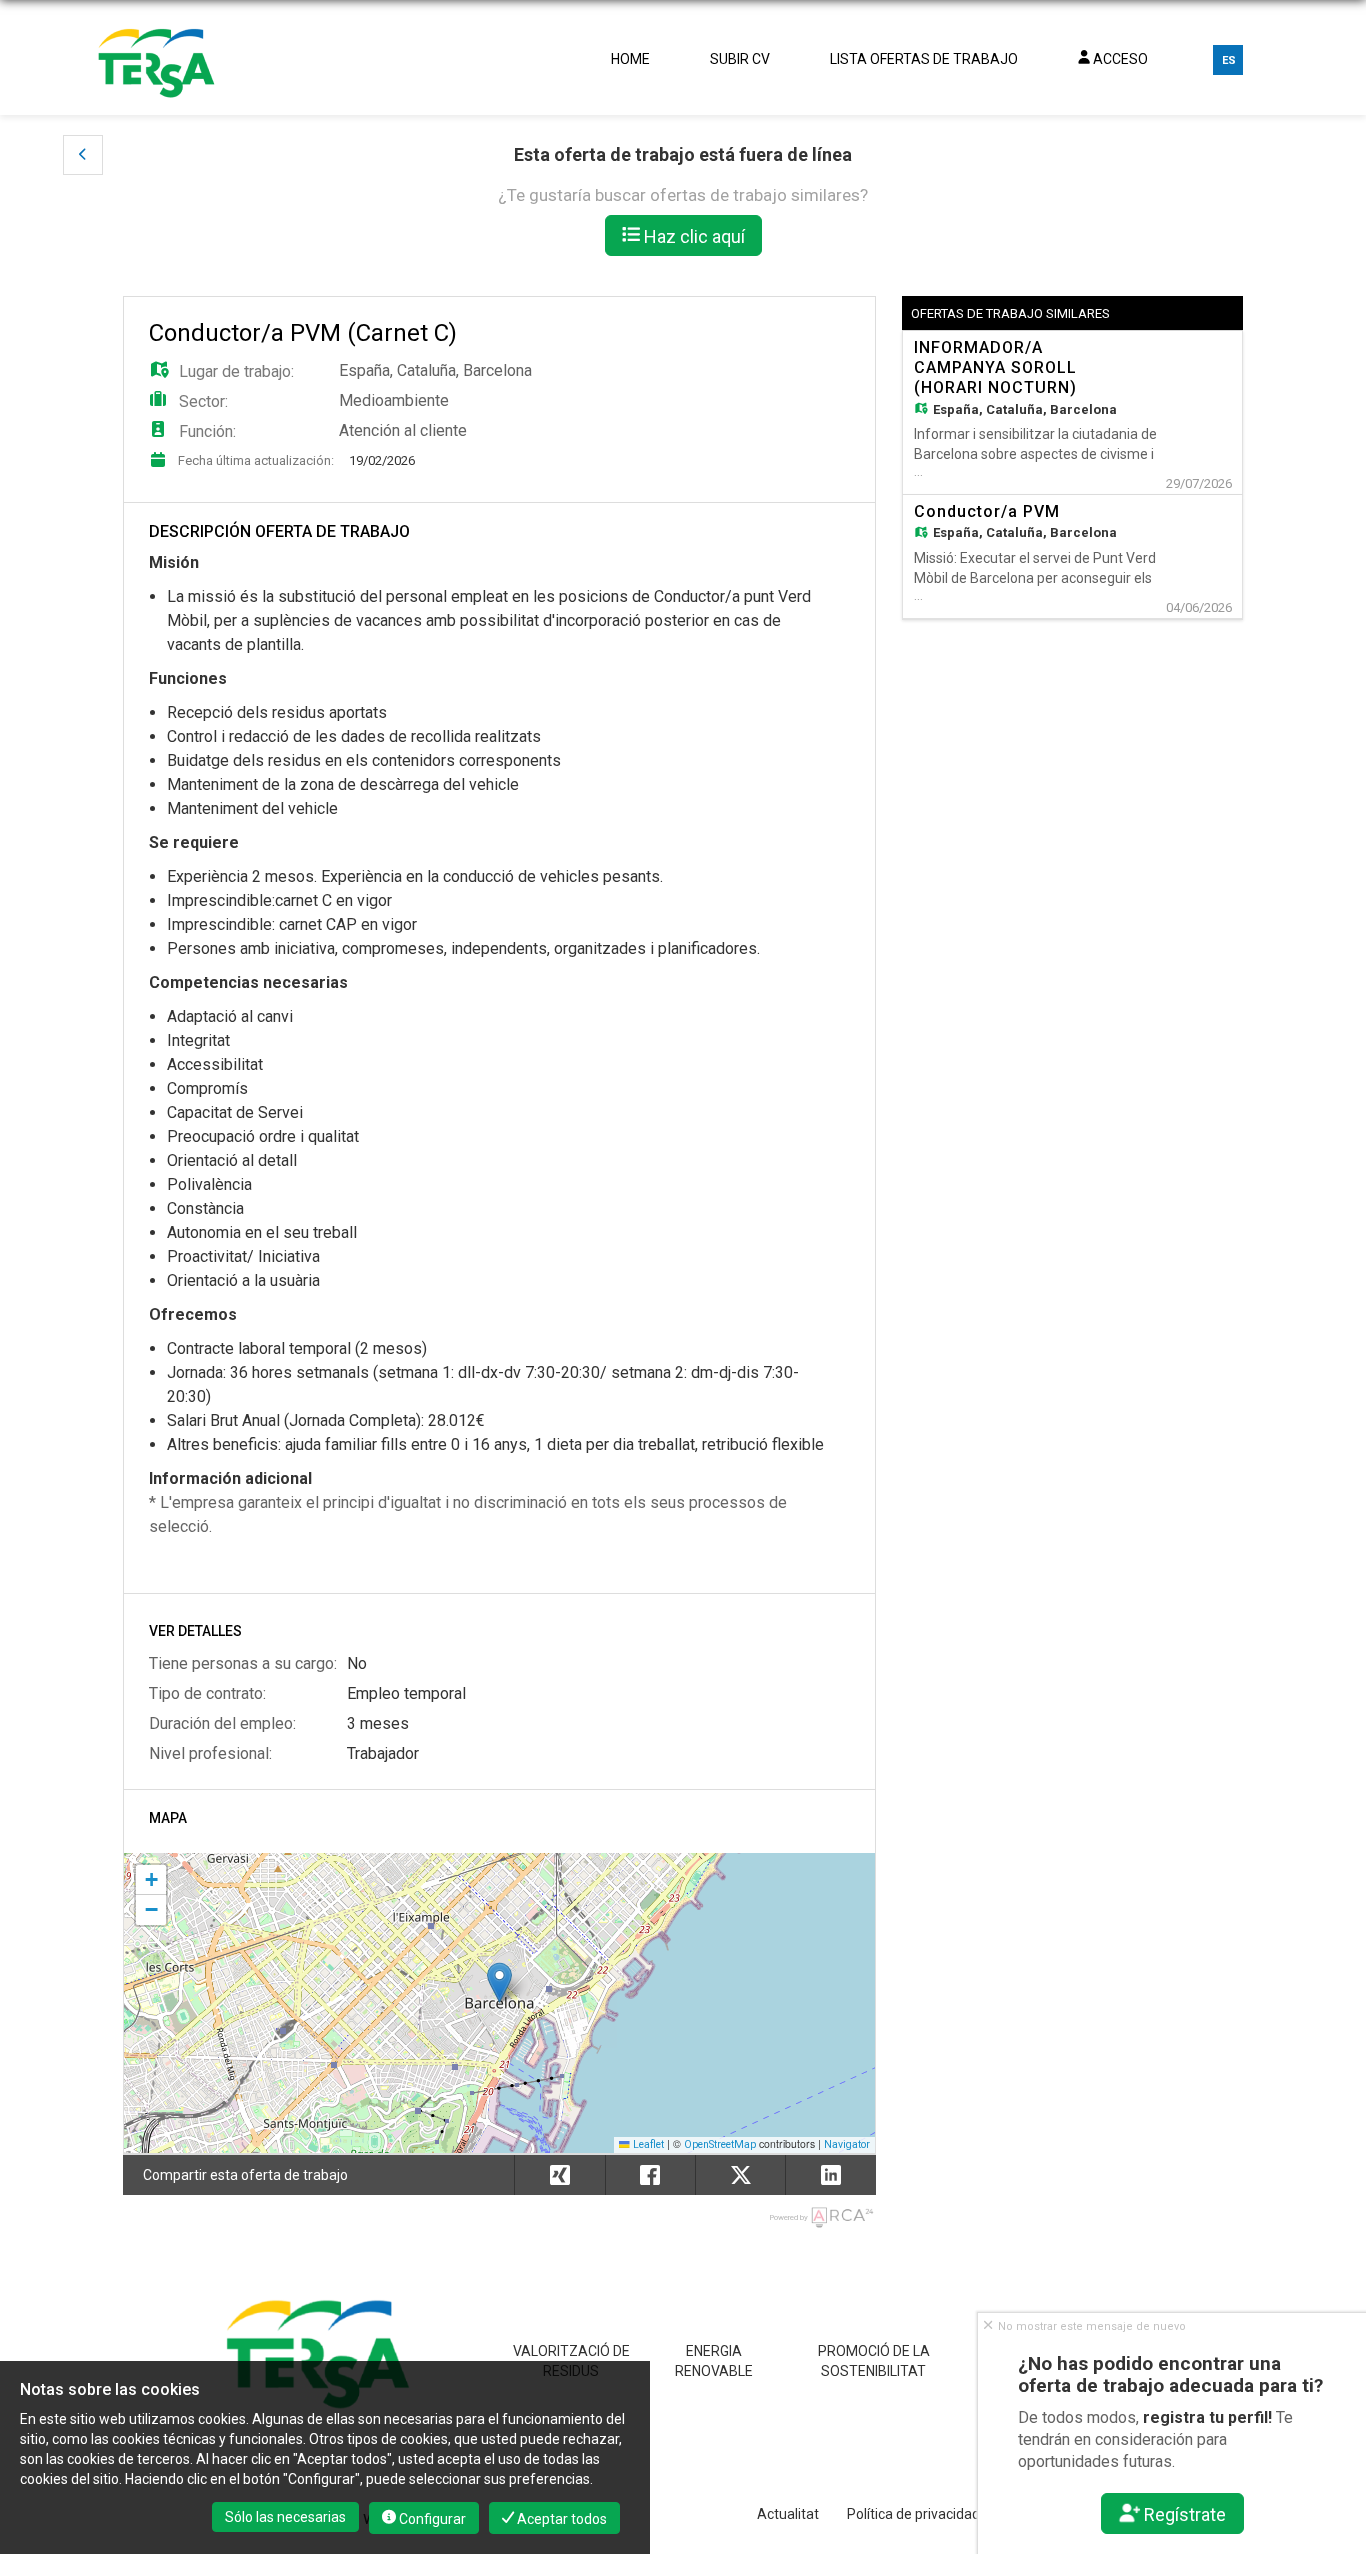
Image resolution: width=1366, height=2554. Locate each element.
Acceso (1119, 59)
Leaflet (647, 2144)
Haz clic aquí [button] (692, 236)
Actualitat (788, 2514)
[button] (83, 155)
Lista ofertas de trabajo (924, 59)
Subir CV (740, 59)
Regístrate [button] (1184, 2514)
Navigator (847, 2144)
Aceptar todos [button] (560, 2519)
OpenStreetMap (720, 2144)
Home (630, 59)
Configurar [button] (431, 2519)
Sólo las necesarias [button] (285, 2517)
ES (1229, 60)
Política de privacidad (913, 2514)
